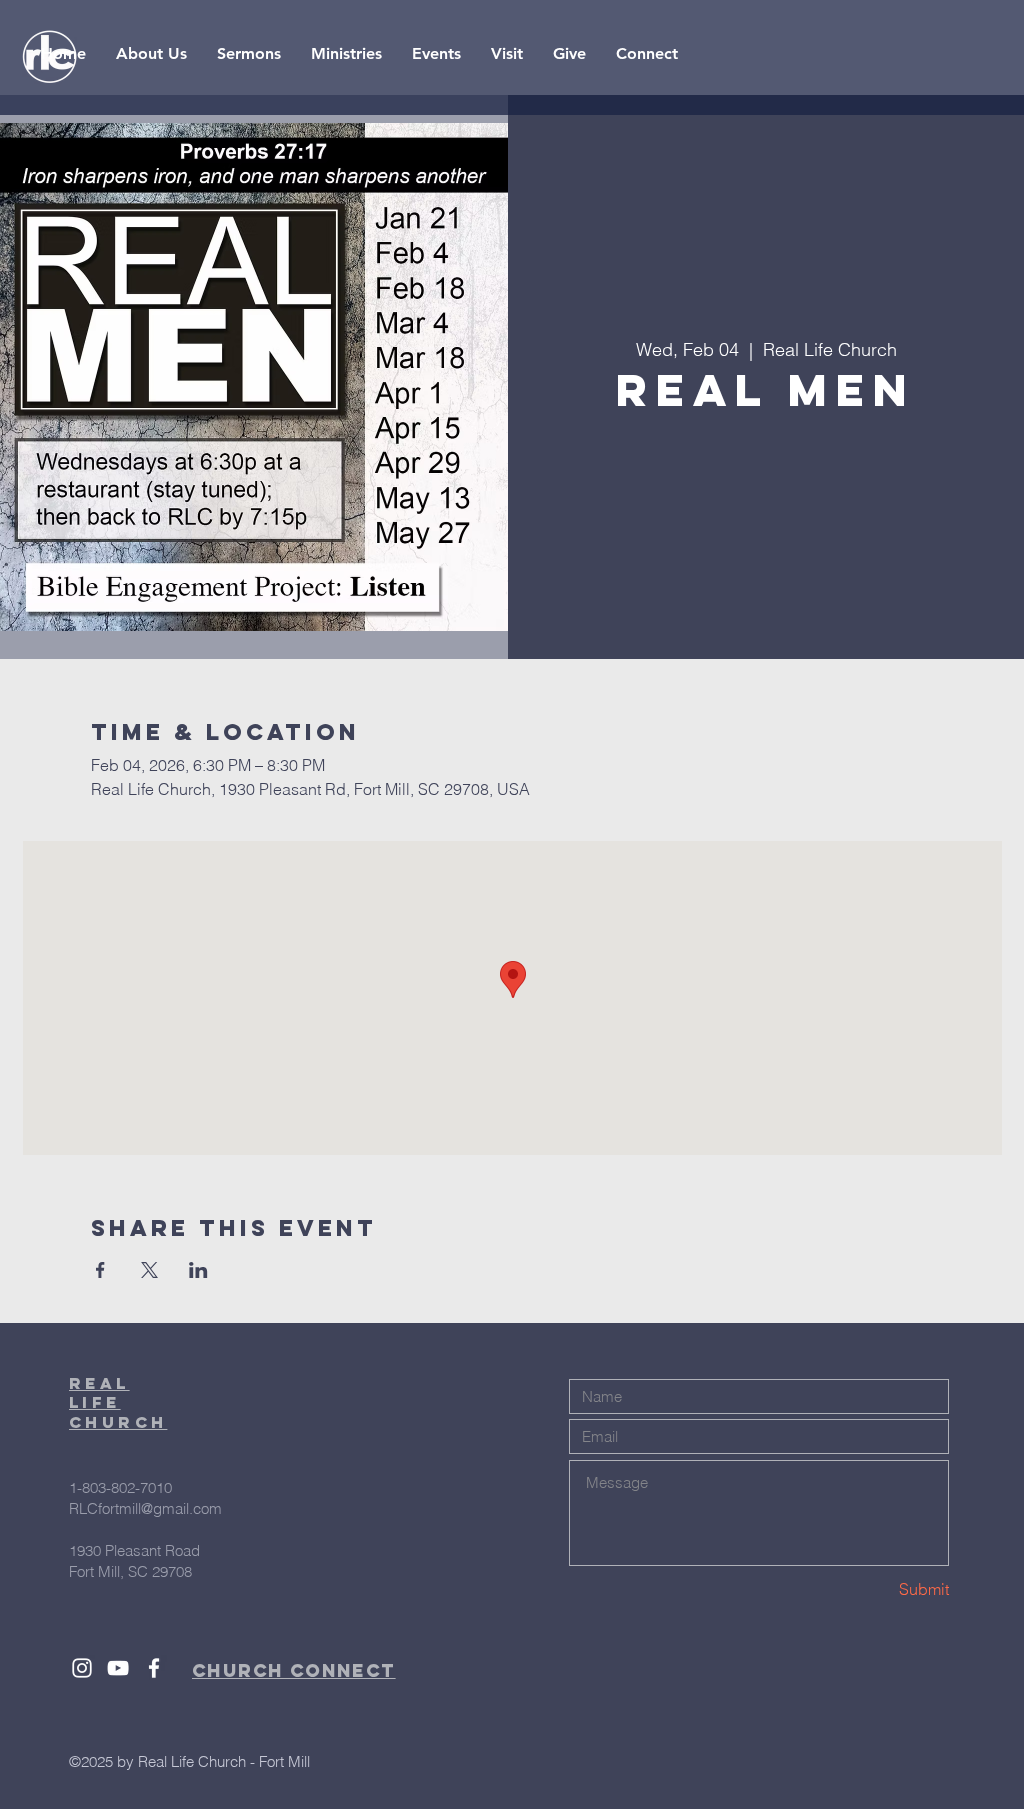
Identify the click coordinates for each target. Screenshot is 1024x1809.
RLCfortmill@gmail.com (145, 1508)
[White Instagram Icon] (82, 1668)
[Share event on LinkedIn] (198, 1270)
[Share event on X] (149, 1270)
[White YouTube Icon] (118, 1668)
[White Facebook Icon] (154, 1668)
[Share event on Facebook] (100, 1270)
